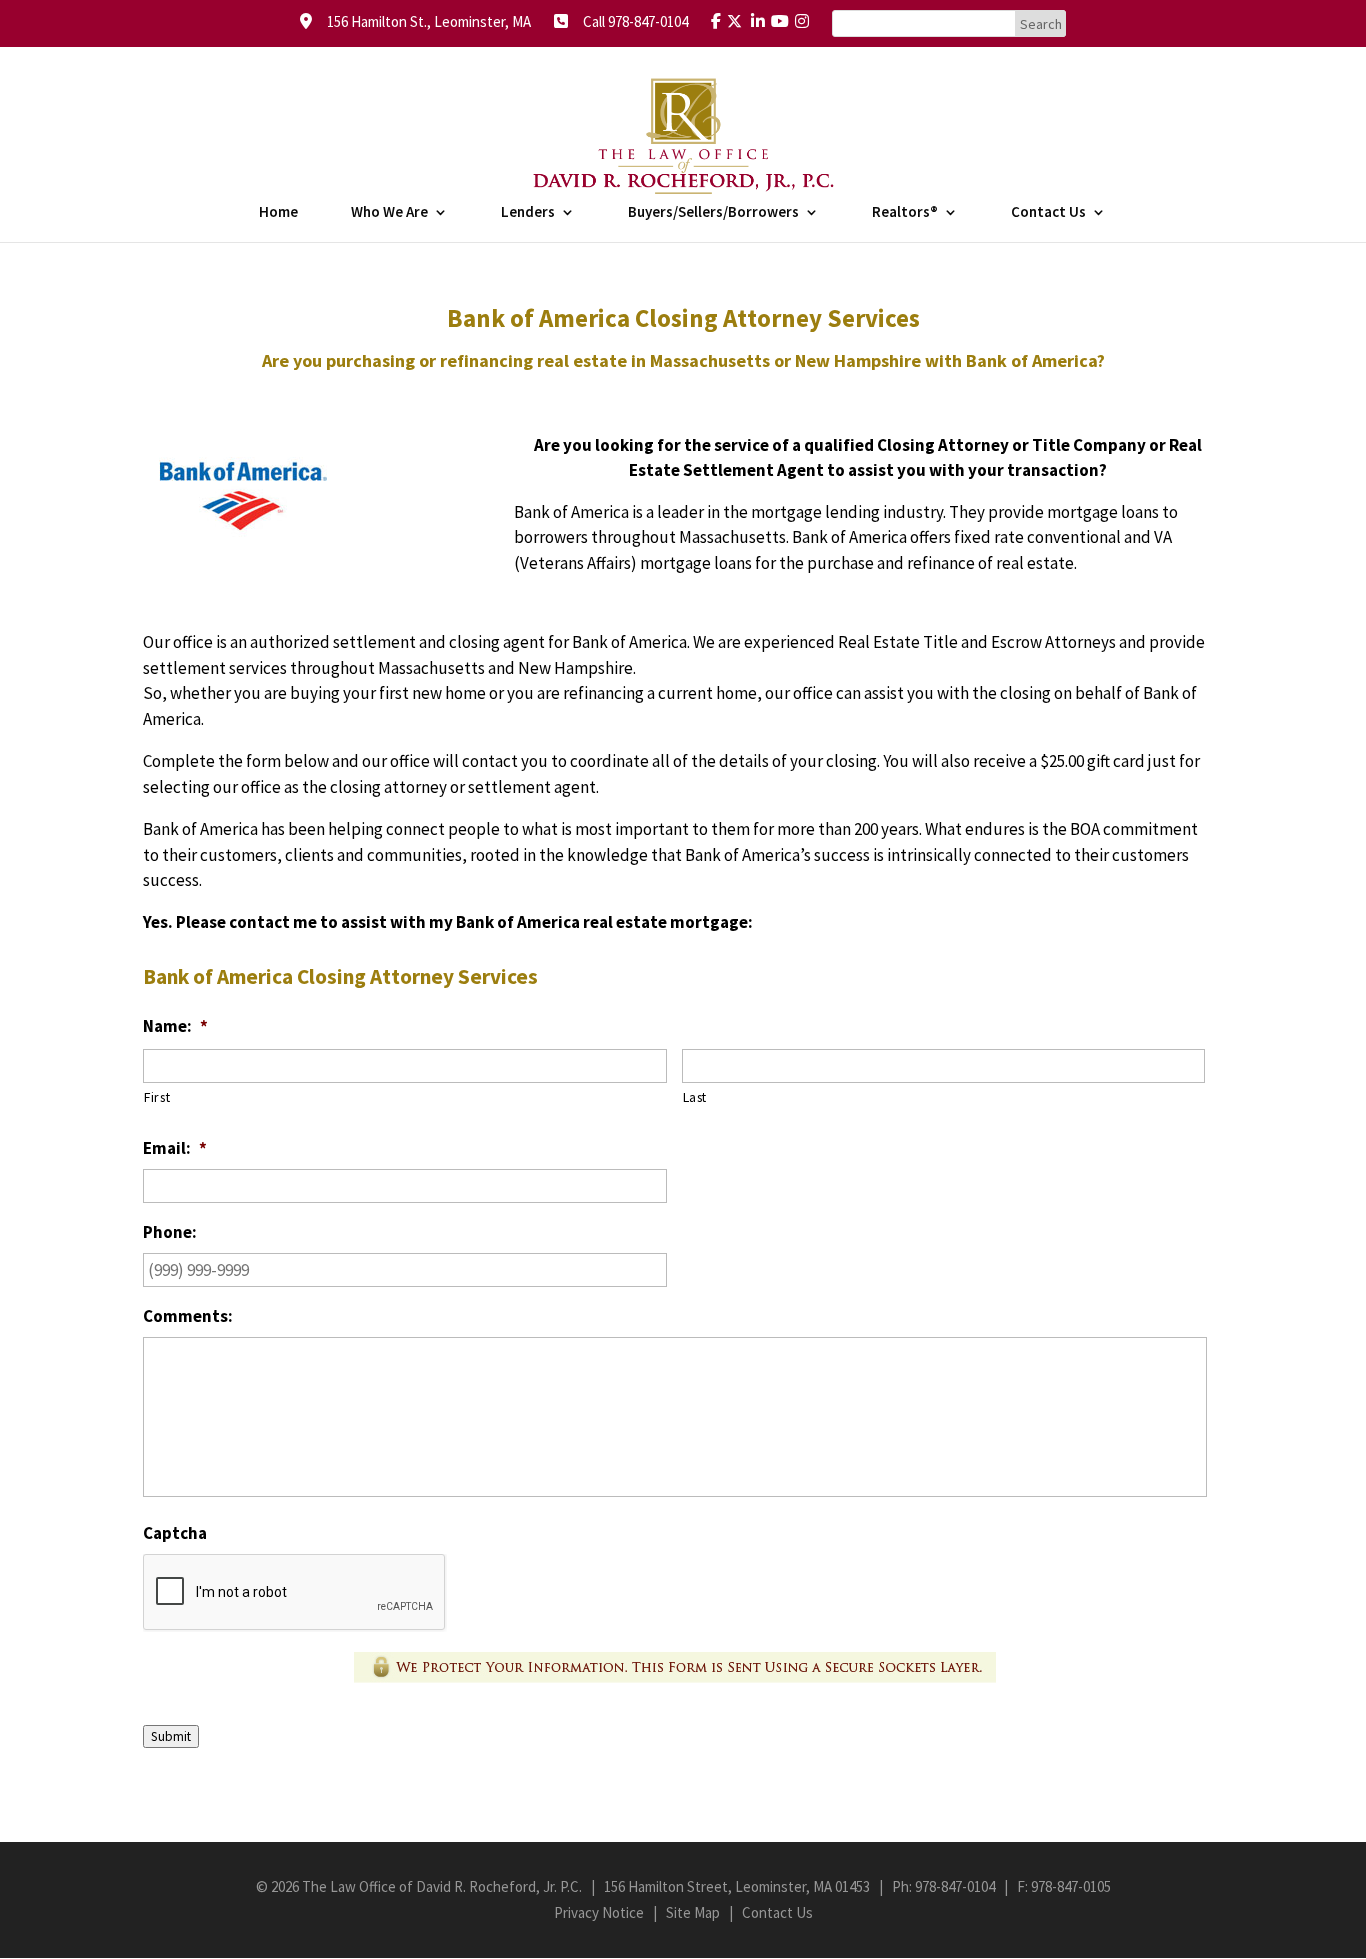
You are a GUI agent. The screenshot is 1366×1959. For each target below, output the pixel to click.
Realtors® (905, 213)
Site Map (693, 1912)
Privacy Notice (599, 1912)
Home (278, 213)
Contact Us (1048, 213)
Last (695, 1097)
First (157, 1097)
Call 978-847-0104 (629, 21)
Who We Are (389, 213)
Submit (171, 1736)
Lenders (528, 213)
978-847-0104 (955, 1886)
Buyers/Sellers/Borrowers (713, 213)
